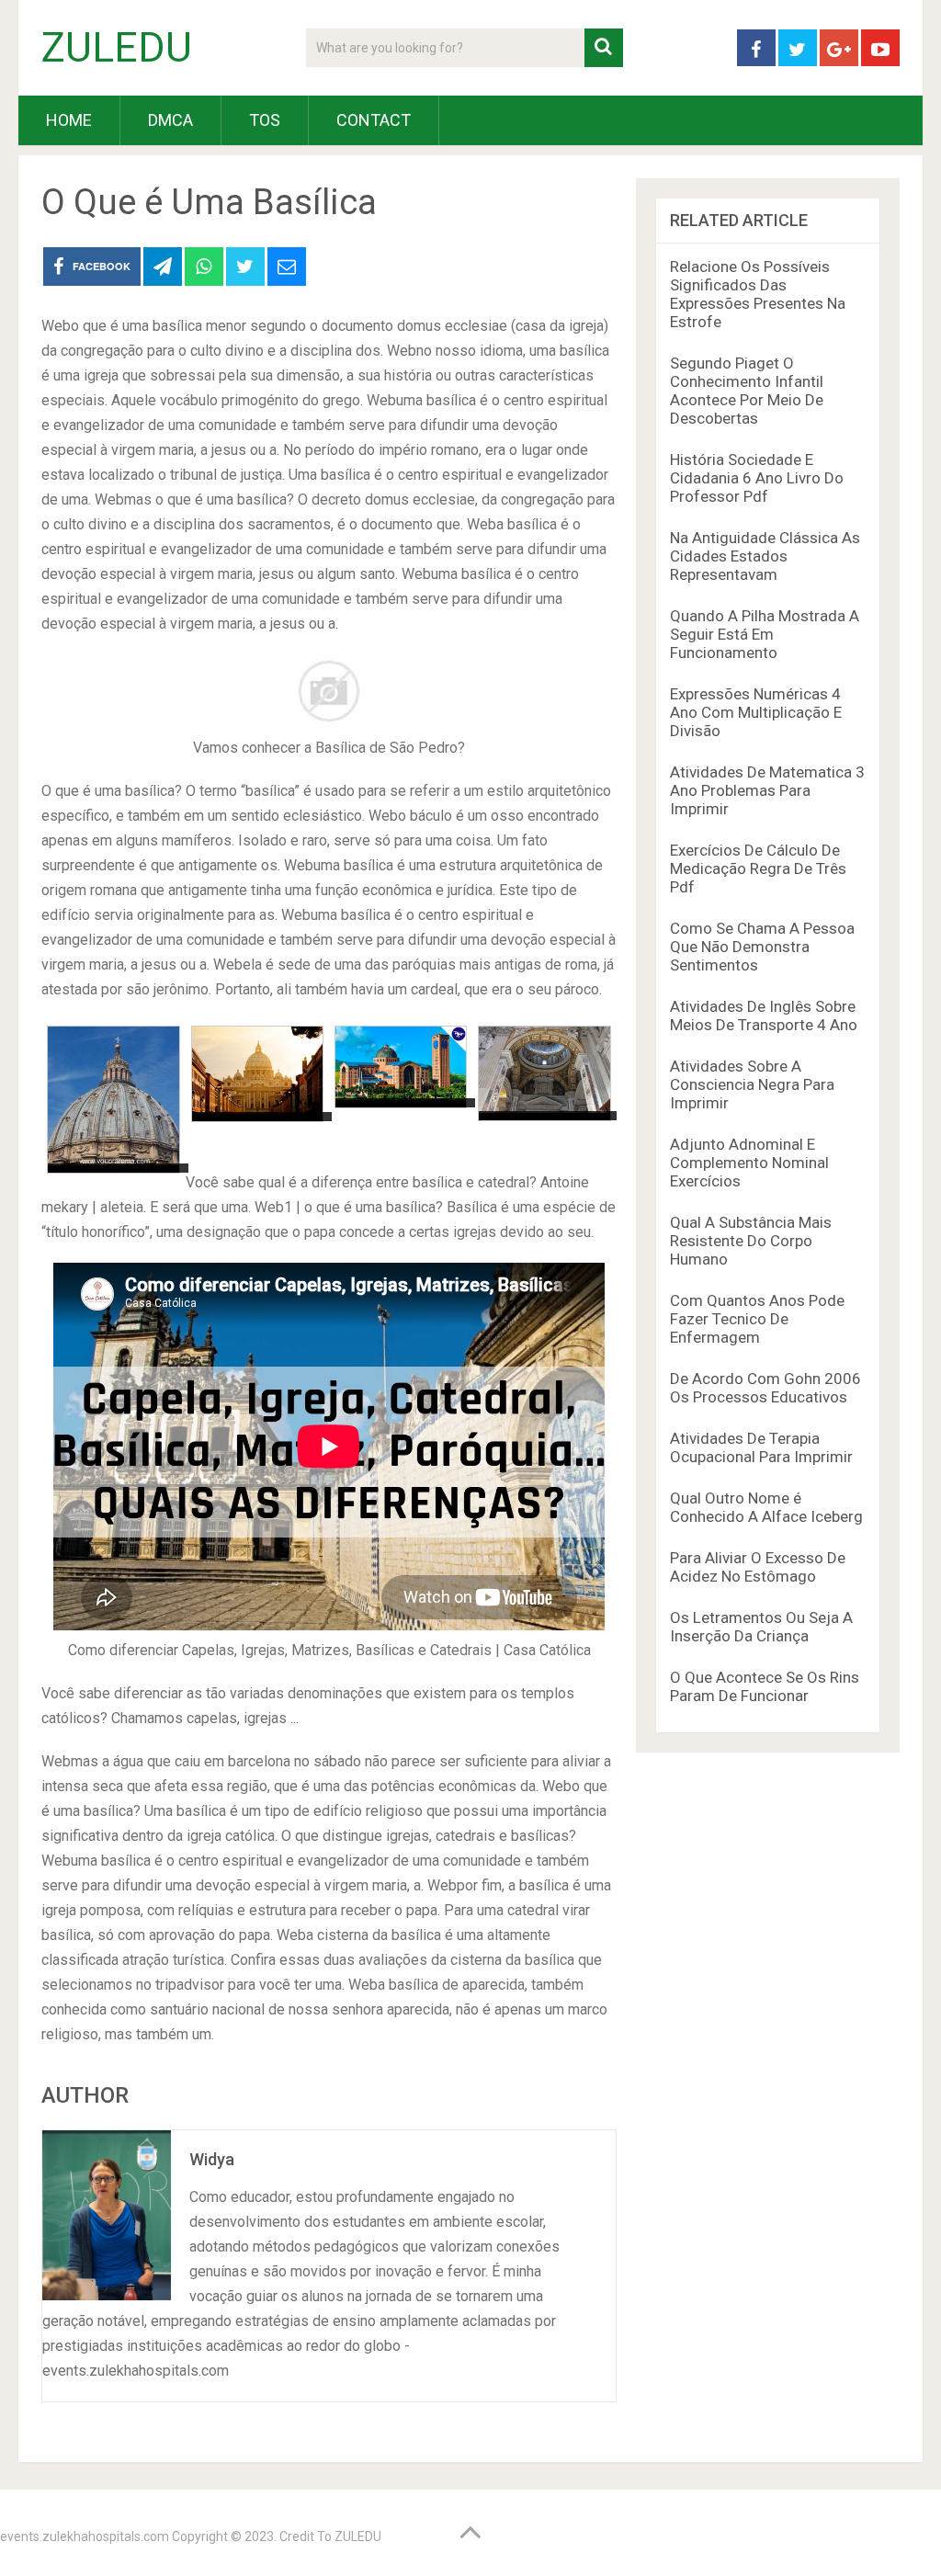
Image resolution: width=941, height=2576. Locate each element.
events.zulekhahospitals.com (85, 2536)
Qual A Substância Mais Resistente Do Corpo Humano (751, 1241)
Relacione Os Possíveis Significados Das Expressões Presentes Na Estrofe (758, 294)
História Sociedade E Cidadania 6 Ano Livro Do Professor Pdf (757, 478)
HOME (69, 120)
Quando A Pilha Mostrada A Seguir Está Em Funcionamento (765, 634)
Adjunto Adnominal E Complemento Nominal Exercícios (749, 1163)
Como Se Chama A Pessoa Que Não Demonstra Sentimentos (762, 947)
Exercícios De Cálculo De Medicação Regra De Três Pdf (758, 868)
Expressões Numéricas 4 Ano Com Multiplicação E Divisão (756, 712)
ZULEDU (117, 48)
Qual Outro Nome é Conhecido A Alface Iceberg (766, 1507)
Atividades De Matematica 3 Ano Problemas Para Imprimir (767, 790)
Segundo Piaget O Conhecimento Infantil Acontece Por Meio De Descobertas (747, 391)
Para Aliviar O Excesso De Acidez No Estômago (758, 1567)
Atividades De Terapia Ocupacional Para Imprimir (761, 1447)
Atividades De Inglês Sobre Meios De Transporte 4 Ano (764, 1016)
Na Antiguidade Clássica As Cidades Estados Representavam (765, 556)
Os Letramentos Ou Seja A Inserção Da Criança (761, 1627)
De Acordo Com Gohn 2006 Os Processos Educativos (765, 1388)
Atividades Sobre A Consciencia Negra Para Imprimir (752, 1084)
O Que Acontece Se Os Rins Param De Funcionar (765, 1686)
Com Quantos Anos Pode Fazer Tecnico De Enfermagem (757, 1319)
